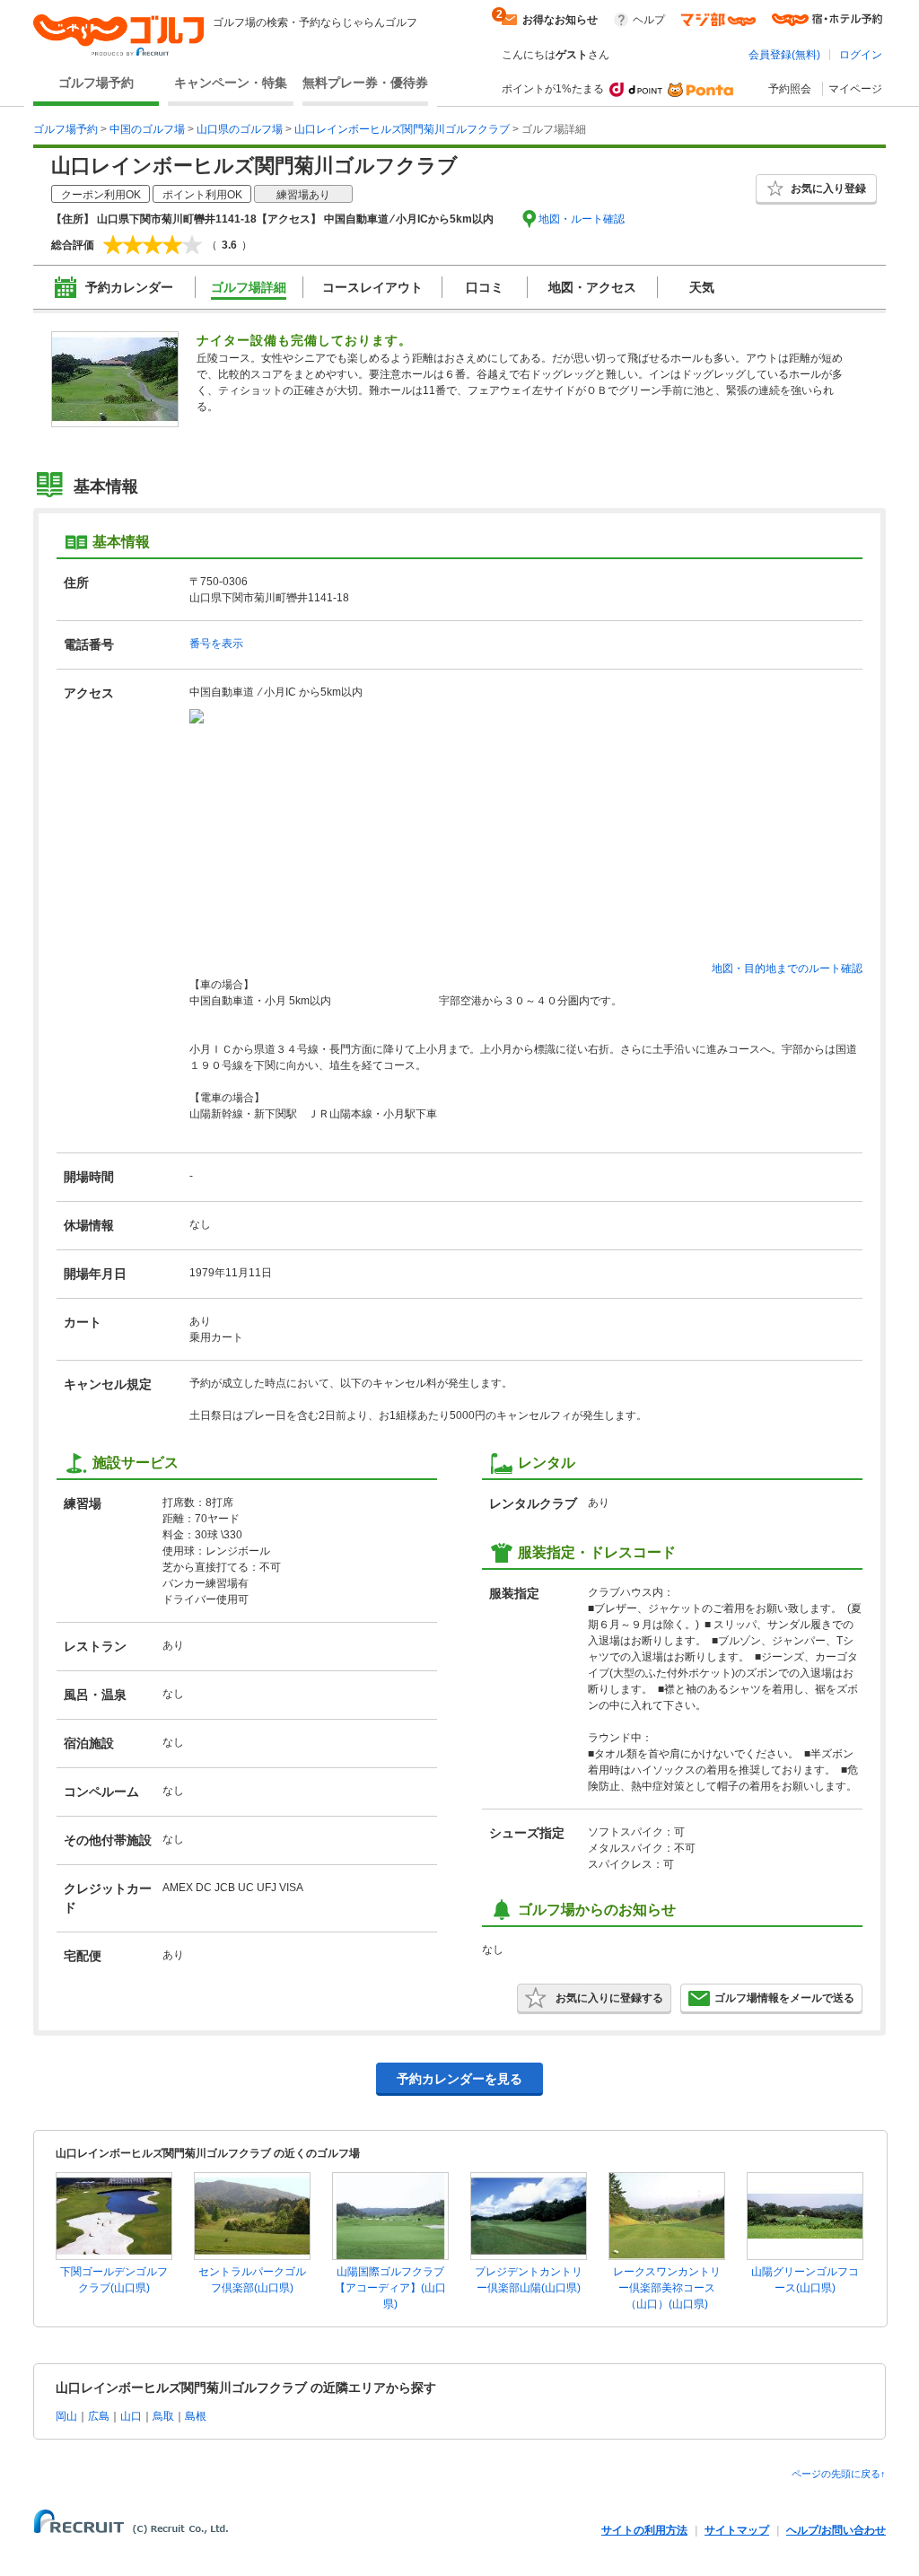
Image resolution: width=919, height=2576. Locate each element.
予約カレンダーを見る (459, 2079)
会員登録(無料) (784, 55)
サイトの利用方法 (644, 2530)
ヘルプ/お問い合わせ (836, 2530)
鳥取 (163, 2416)
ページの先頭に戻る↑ (839, 2474)
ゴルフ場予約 (96, 83)
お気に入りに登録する (609, 1998)
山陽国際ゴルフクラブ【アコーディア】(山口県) (390, 2288)
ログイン (861, 55)
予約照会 (790, 89)
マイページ (855, 89)
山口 (131, 2416)
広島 (99, 2416)
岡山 (66, 2416)
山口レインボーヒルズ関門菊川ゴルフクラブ (402, 129)
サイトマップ (737, 2530)
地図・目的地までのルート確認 (787, 968)
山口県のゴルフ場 (240, 129)
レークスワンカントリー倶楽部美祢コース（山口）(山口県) (667, 2288)
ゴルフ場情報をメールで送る (784, 1998)
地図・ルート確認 (582, 219)
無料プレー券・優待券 (365, 83)
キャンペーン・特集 (231, 83)
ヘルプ (649, 20)
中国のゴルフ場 (147, 129)
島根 (196, 2416)
